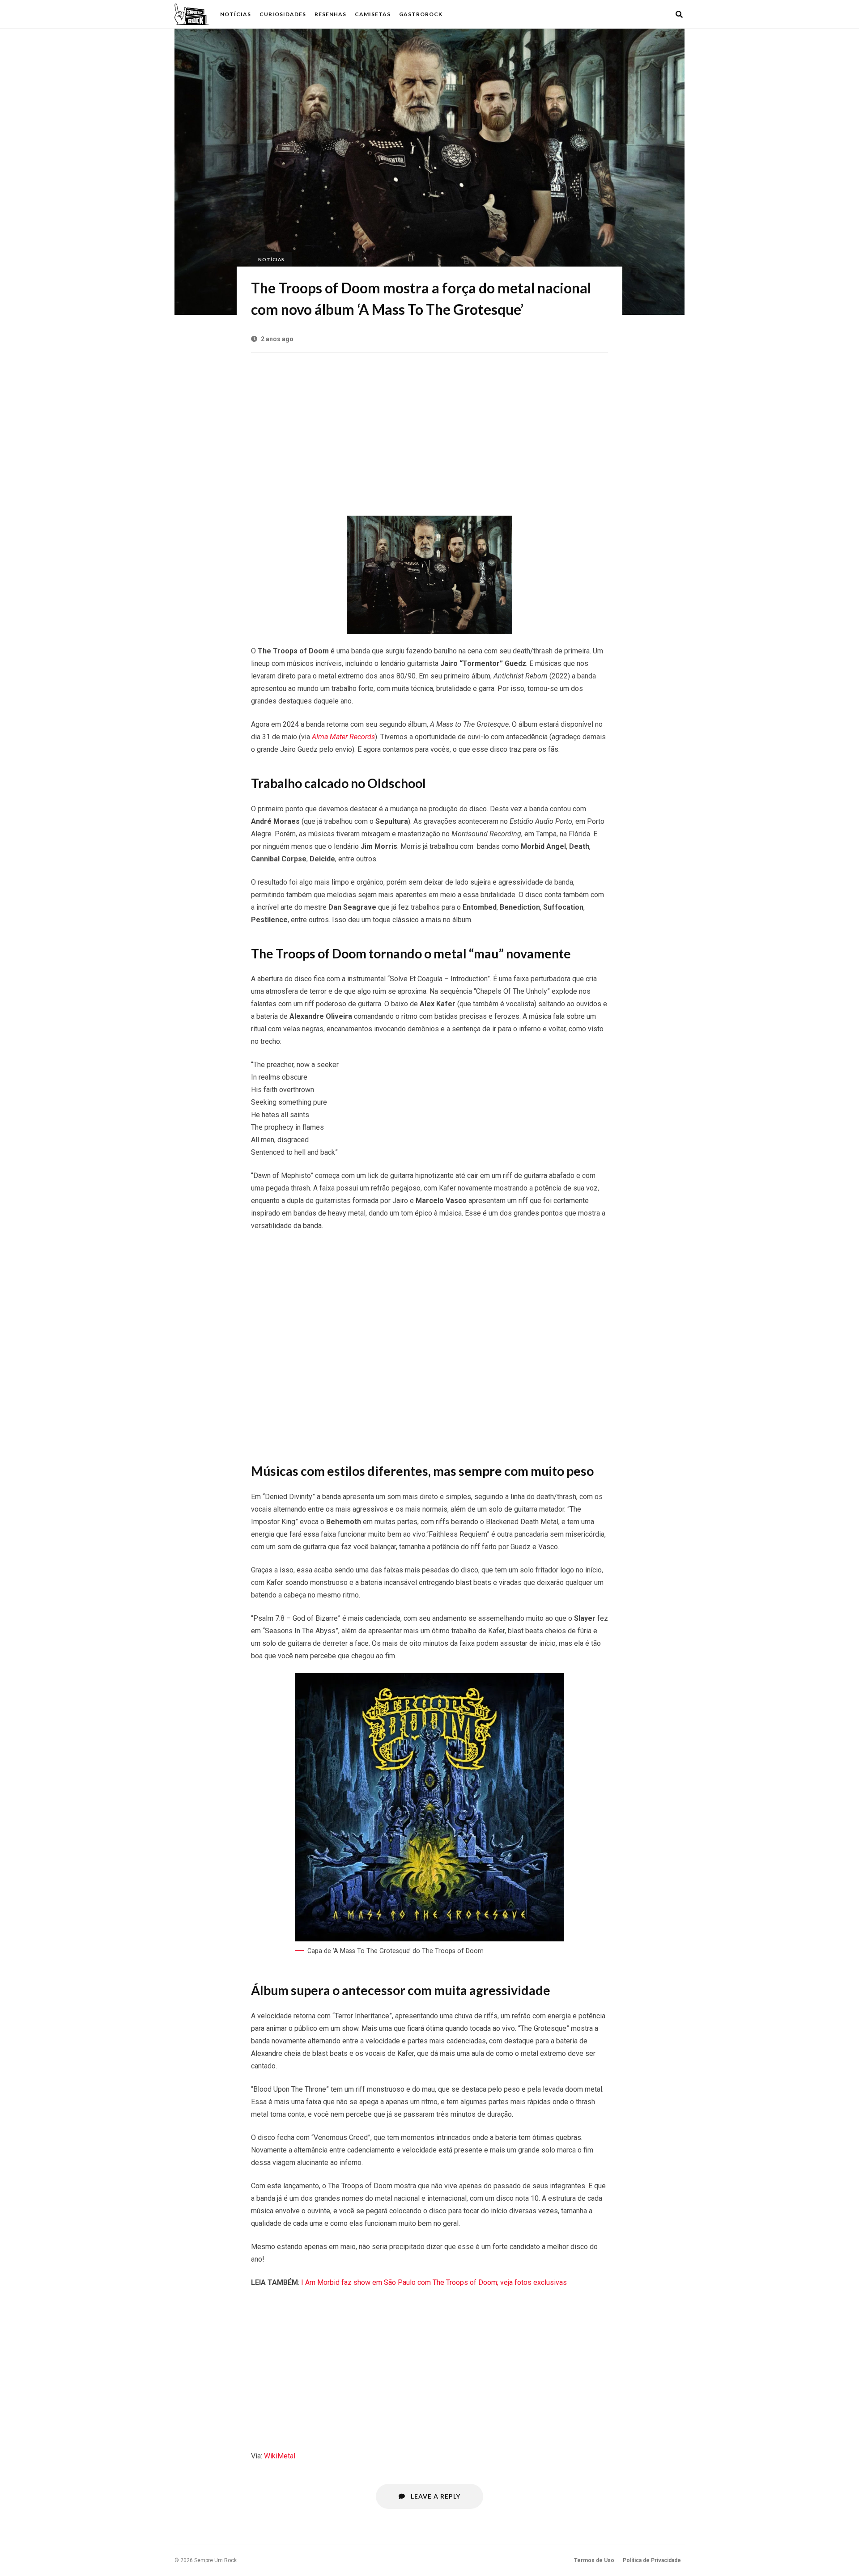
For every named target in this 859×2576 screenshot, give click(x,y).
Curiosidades (283, 14)
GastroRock (421, 14)
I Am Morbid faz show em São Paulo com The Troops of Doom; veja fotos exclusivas (434, 2282)
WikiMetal (280, 2456)
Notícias (236, 14)
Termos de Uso (594, 2560)
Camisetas (373, 14)
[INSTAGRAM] (655, 14)
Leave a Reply (435, 2496)
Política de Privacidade (652, 2560)
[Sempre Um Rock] (192, 14)
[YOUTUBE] (667, 14)
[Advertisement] (429, 430)
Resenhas (330, 14)
